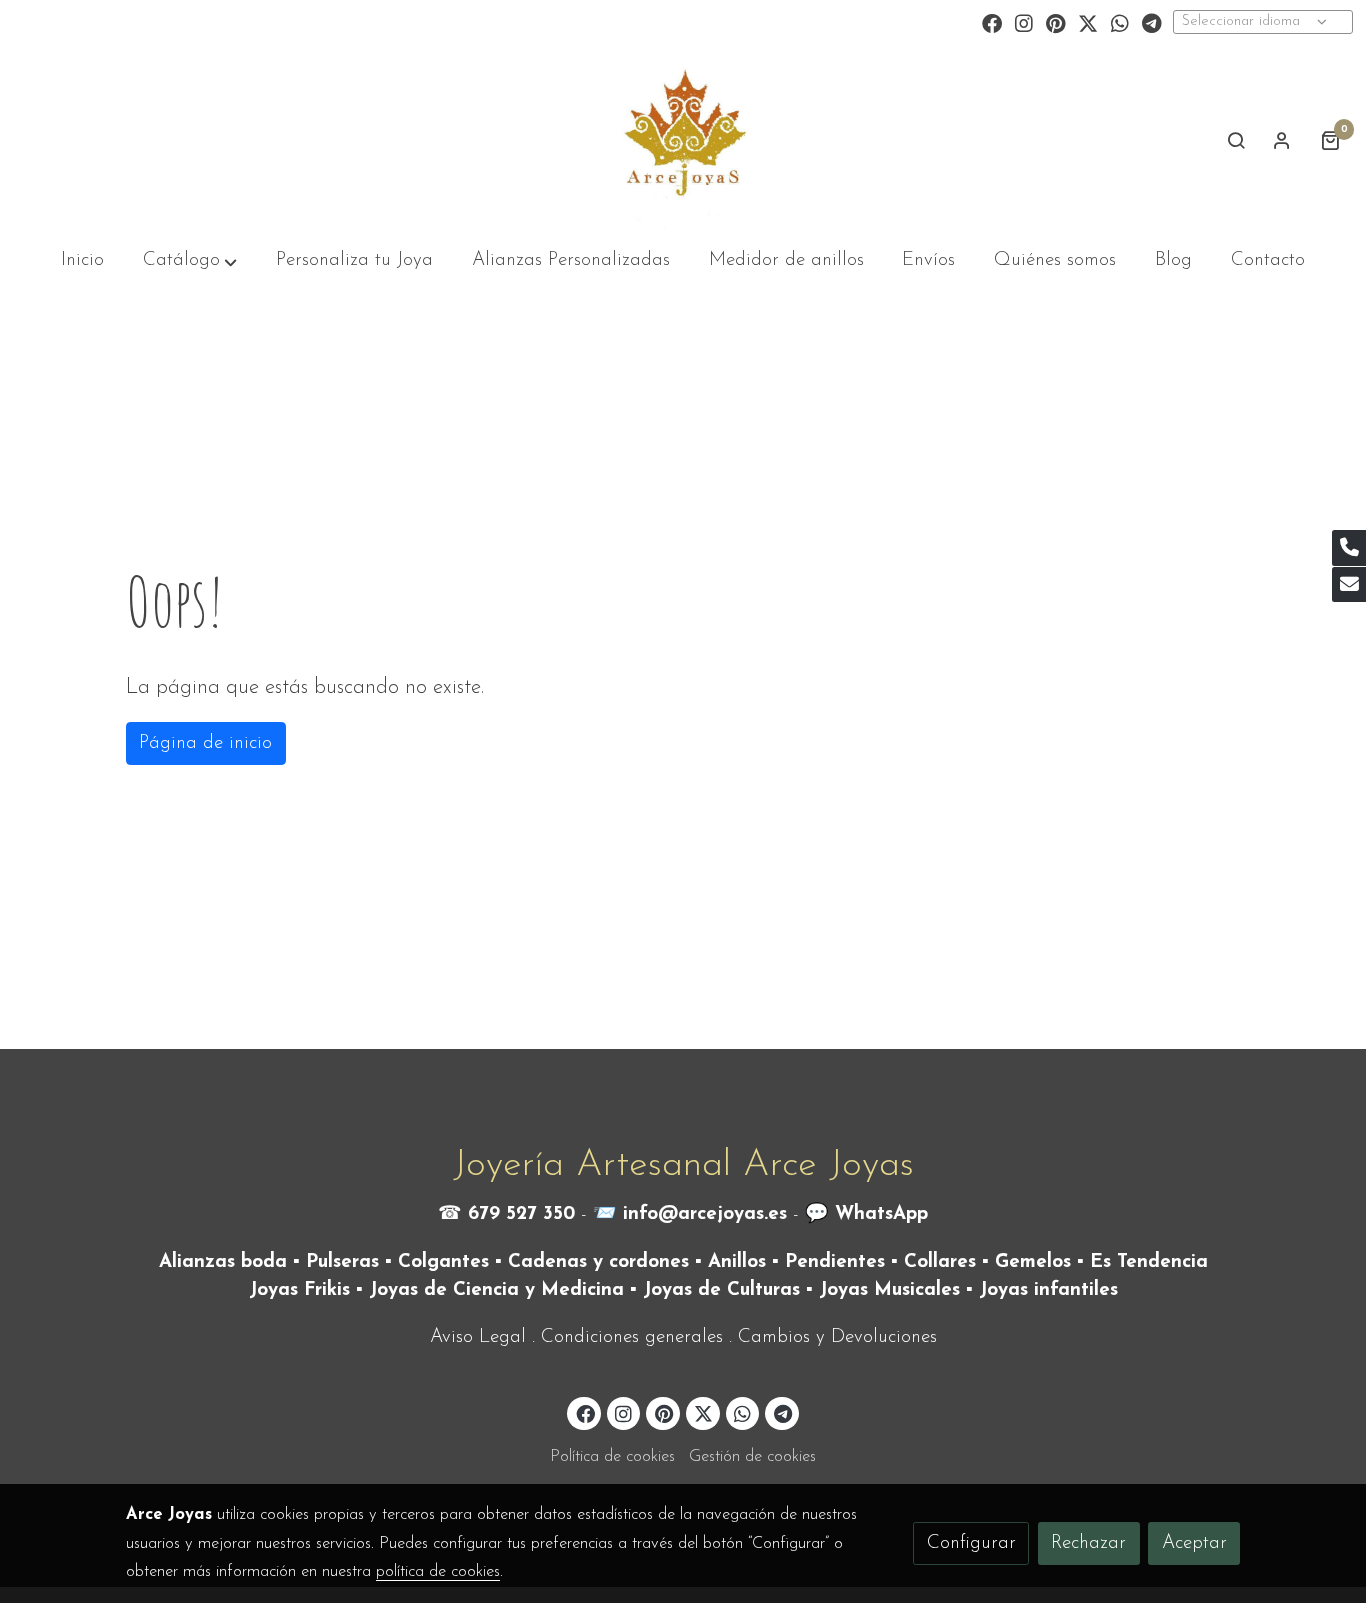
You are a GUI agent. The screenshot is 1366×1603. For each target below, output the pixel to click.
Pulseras (342, 1262)
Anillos (737, 1262)
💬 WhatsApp (866, 1214)
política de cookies (438, 1572)
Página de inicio (205, 743)
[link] (683, 140)
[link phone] (1349, 548)
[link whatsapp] (1120, 22)
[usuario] (1282, 140)
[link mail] (1349, 585)
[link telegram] (1152, 22)
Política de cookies (612, 1457)
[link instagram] (1024, 22)
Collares (940, 1262)
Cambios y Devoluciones (837, 1337)
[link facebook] (992, 22)
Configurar (971, 1543)
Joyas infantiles (1048, 1290)
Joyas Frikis (299, 1290)
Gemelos (1033, 1262)
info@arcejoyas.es (705, 1214)
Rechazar (1088, 1543)
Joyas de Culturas (721, 1290)
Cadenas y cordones (598, 1262)
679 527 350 (521, 1214)
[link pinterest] (1056, 22)
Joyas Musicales (889, 1290)
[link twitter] (1088, 22)
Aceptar (1194, 1543)
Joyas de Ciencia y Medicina (496, 1290)
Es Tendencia (1149, 1262)
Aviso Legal (478, 1337)
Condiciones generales (632, 1337)
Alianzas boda (223, 1262)
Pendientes (835, 1262)
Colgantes (443, 1262)
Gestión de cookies (752, 1457)
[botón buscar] (1236, 140)
